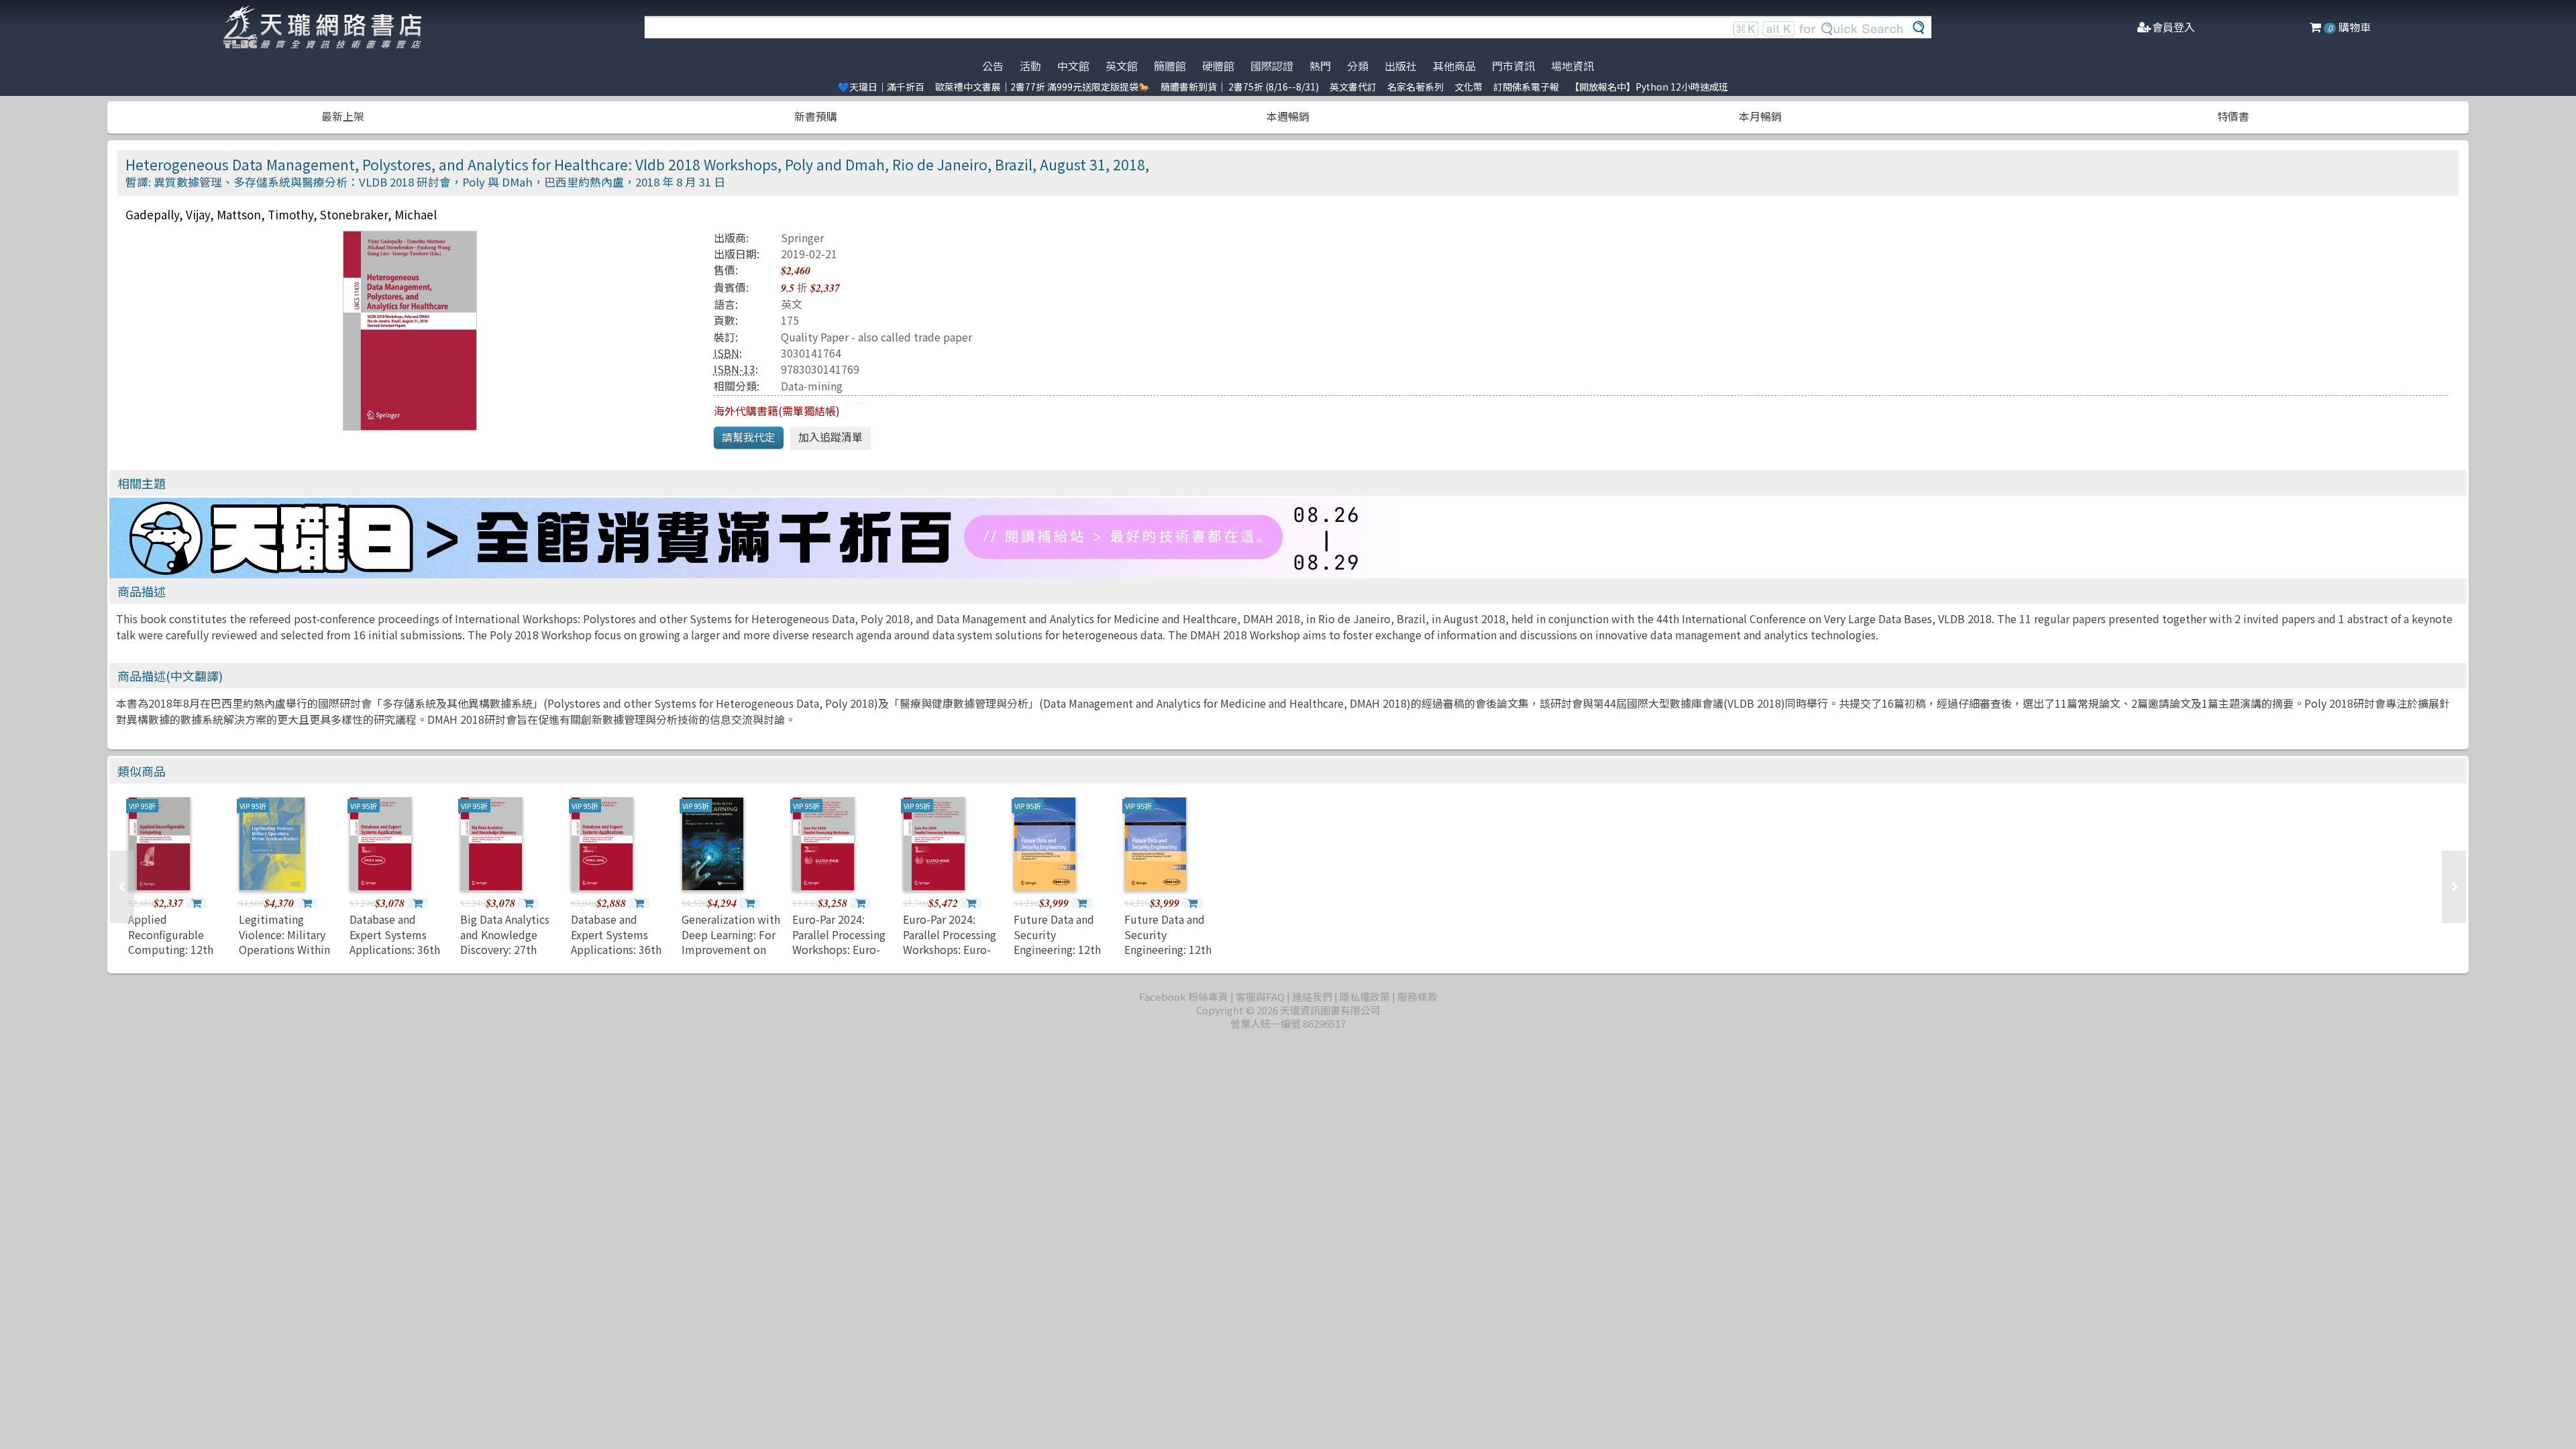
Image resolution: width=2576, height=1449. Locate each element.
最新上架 (343, 116)
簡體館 (1170, 66)
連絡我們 (1312, 997)
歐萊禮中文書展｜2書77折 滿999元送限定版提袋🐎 (1042, 87)
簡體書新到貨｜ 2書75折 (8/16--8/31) (1240, 87)
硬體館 (1218, 66)
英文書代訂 (1353, 87)
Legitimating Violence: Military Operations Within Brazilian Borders (284, 942)
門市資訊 (1513, 66)
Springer (802, 237)
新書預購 (816, 116)
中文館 (1073, 66)
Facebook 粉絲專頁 (1184, 997)
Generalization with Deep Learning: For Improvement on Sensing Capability (731, 942)
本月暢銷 (1760, 116)
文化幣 (1468, 87)
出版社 (1401, 66)
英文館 (1122, 66)
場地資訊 (1572, 66)
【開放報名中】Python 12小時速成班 (1649, 87)
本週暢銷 (1288, 116)
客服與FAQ (1260, 997)
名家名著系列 (1415, 87)
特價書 (2233, 116)
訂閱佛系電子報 (1526, 87)
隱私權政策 (1365, 997)
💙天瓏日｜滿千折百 (881, 87)
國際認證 (1272, 66)
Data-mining (812, 386)
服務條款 (1417, 997)
